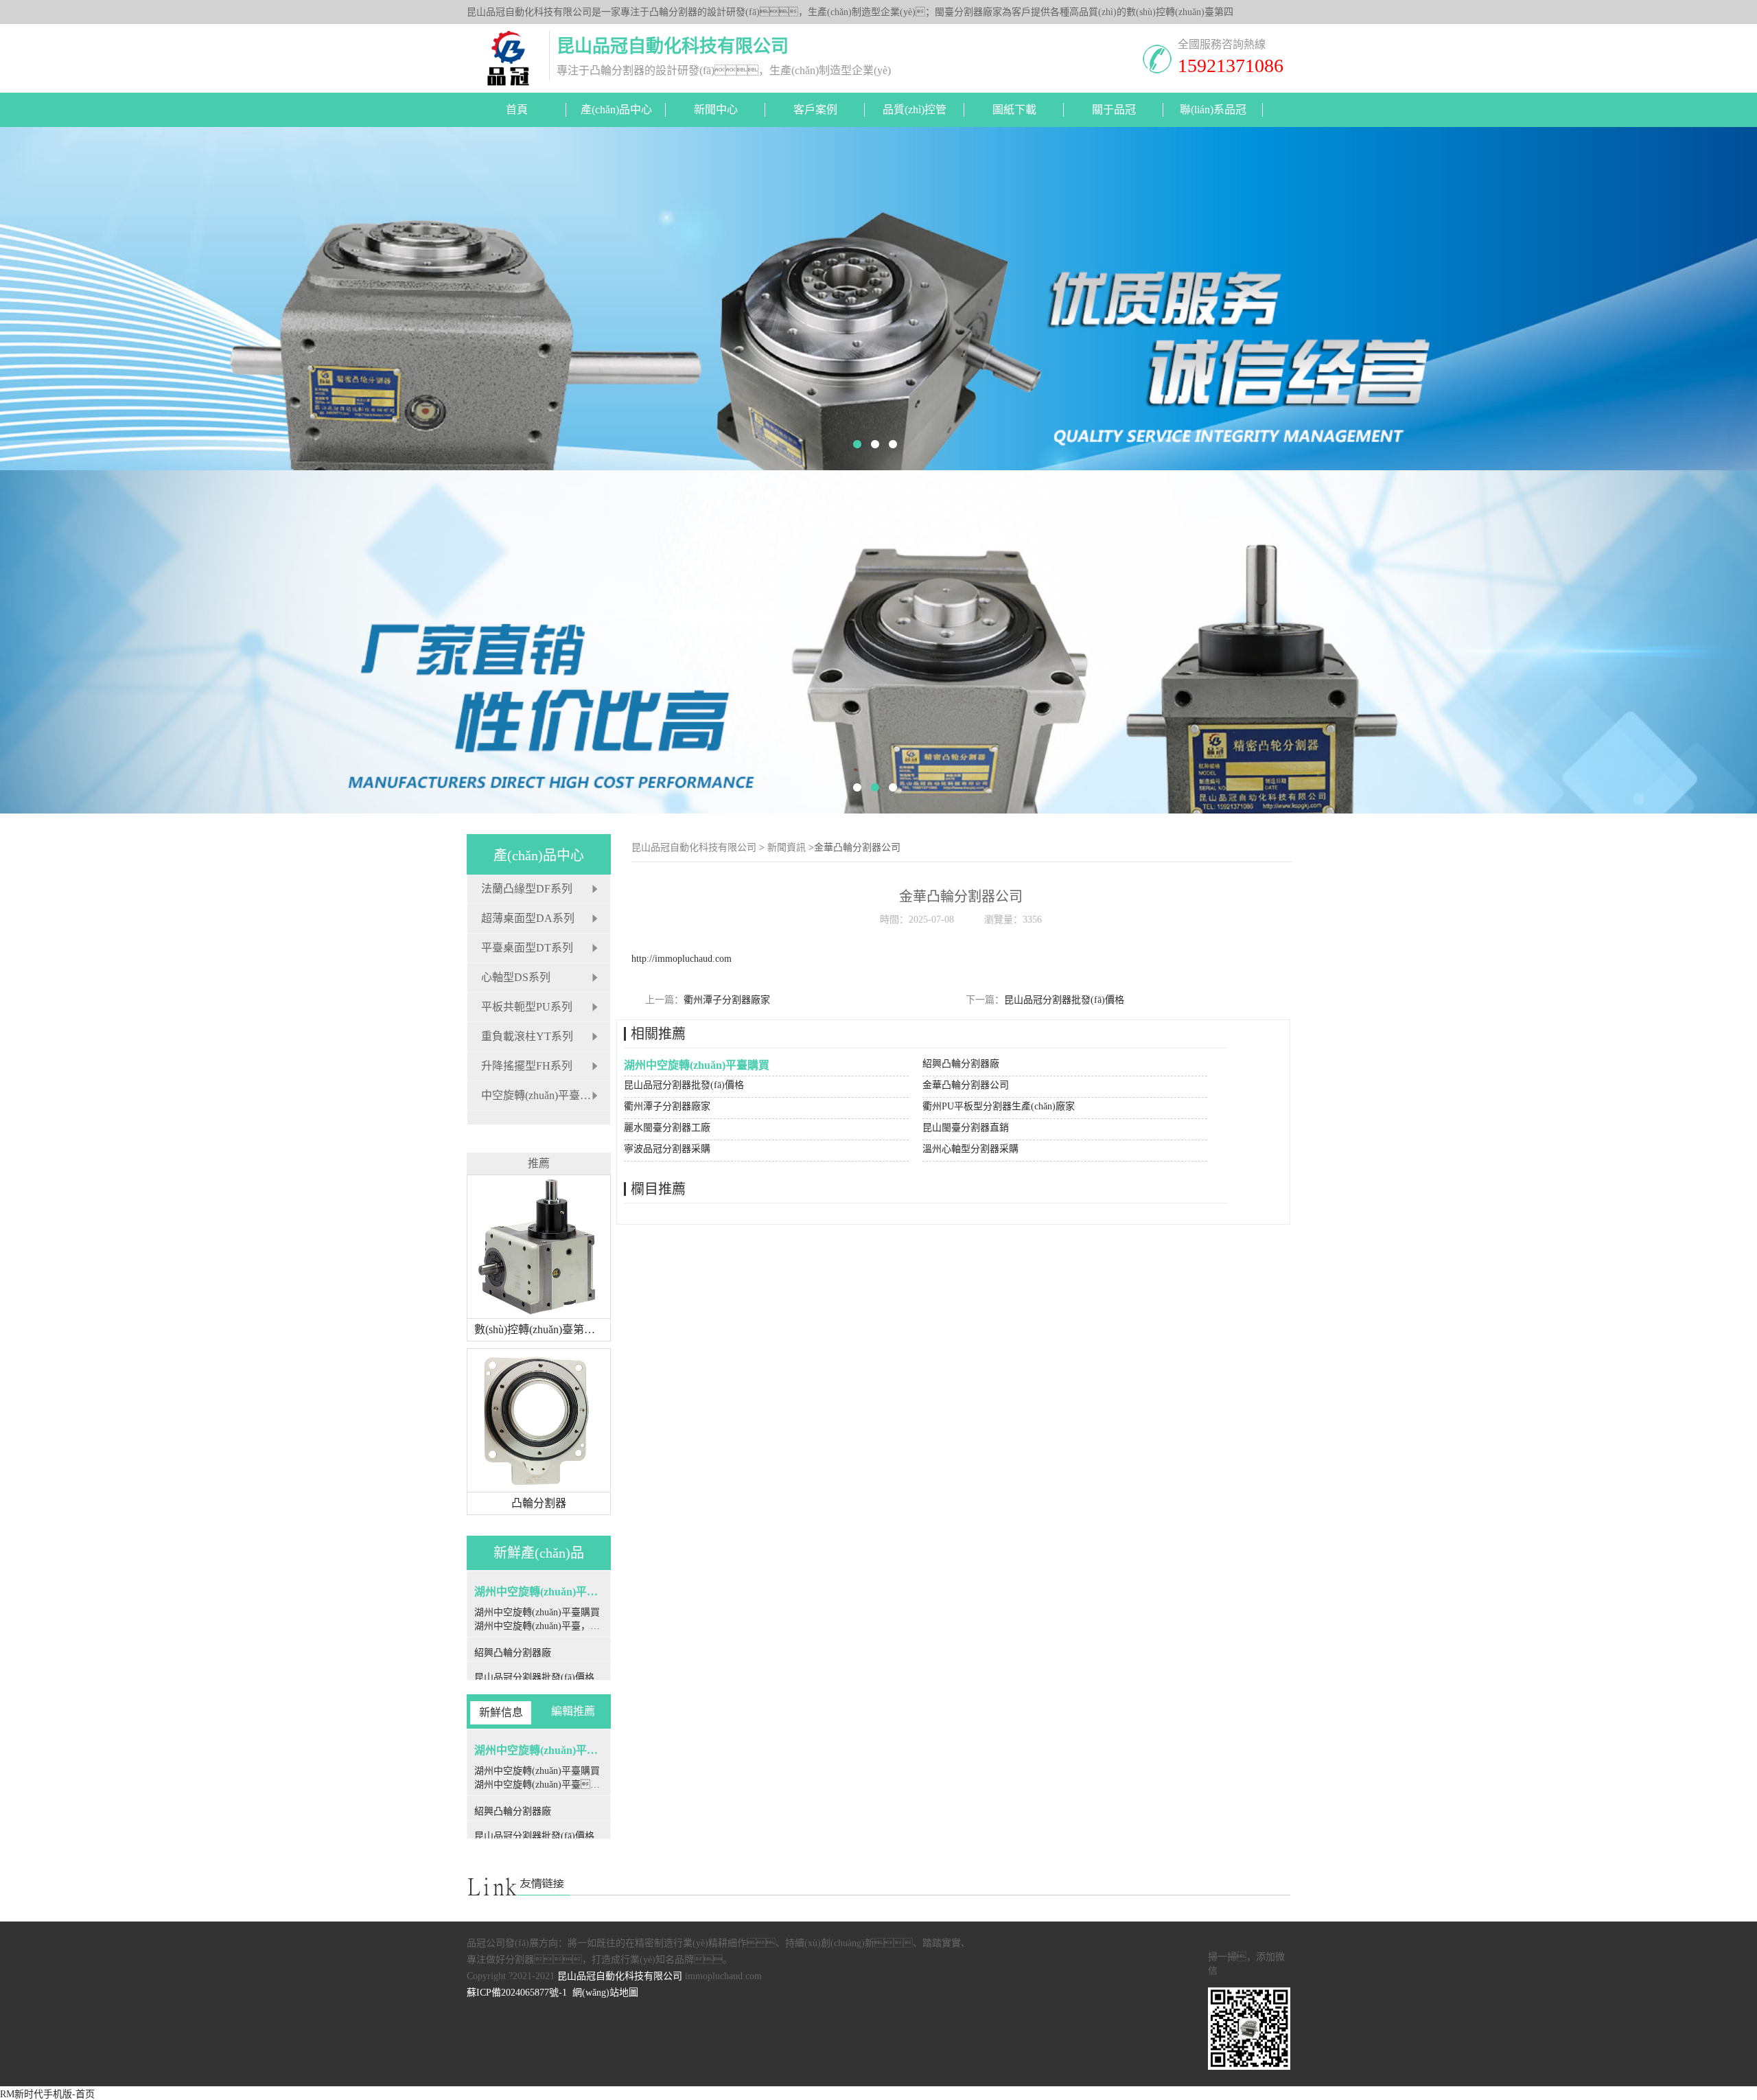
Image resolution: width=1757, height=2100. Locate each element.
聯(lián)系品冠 (1213, 109)
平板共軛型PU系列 (527, 1007)
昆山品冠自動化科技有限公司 (694, 847)
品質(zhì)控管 (915, 109)
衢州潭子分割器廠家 (727, 1000)
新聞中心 (716, 109)
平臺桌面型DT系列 (527, 948)
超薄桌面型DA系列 (528, 918)
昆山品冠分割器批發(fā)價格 (1064, 1000)
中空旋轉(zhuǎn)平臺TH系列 (549, 1095)
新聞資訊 (787, 847)
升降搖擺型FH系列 (527, 1066)
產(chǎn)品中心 (616, 109)
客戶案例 (815, 109)
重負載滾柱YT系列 (527, 1036)
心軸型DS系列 (516, 977)
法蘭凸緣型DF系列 (527, 889)
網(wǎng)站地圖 (605, 1993)
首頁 (517, 109)
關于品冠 (1114, 109)
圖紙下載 (1014, 109)
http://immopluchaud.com (682, 959)
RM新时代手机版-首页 (47, 2094)
